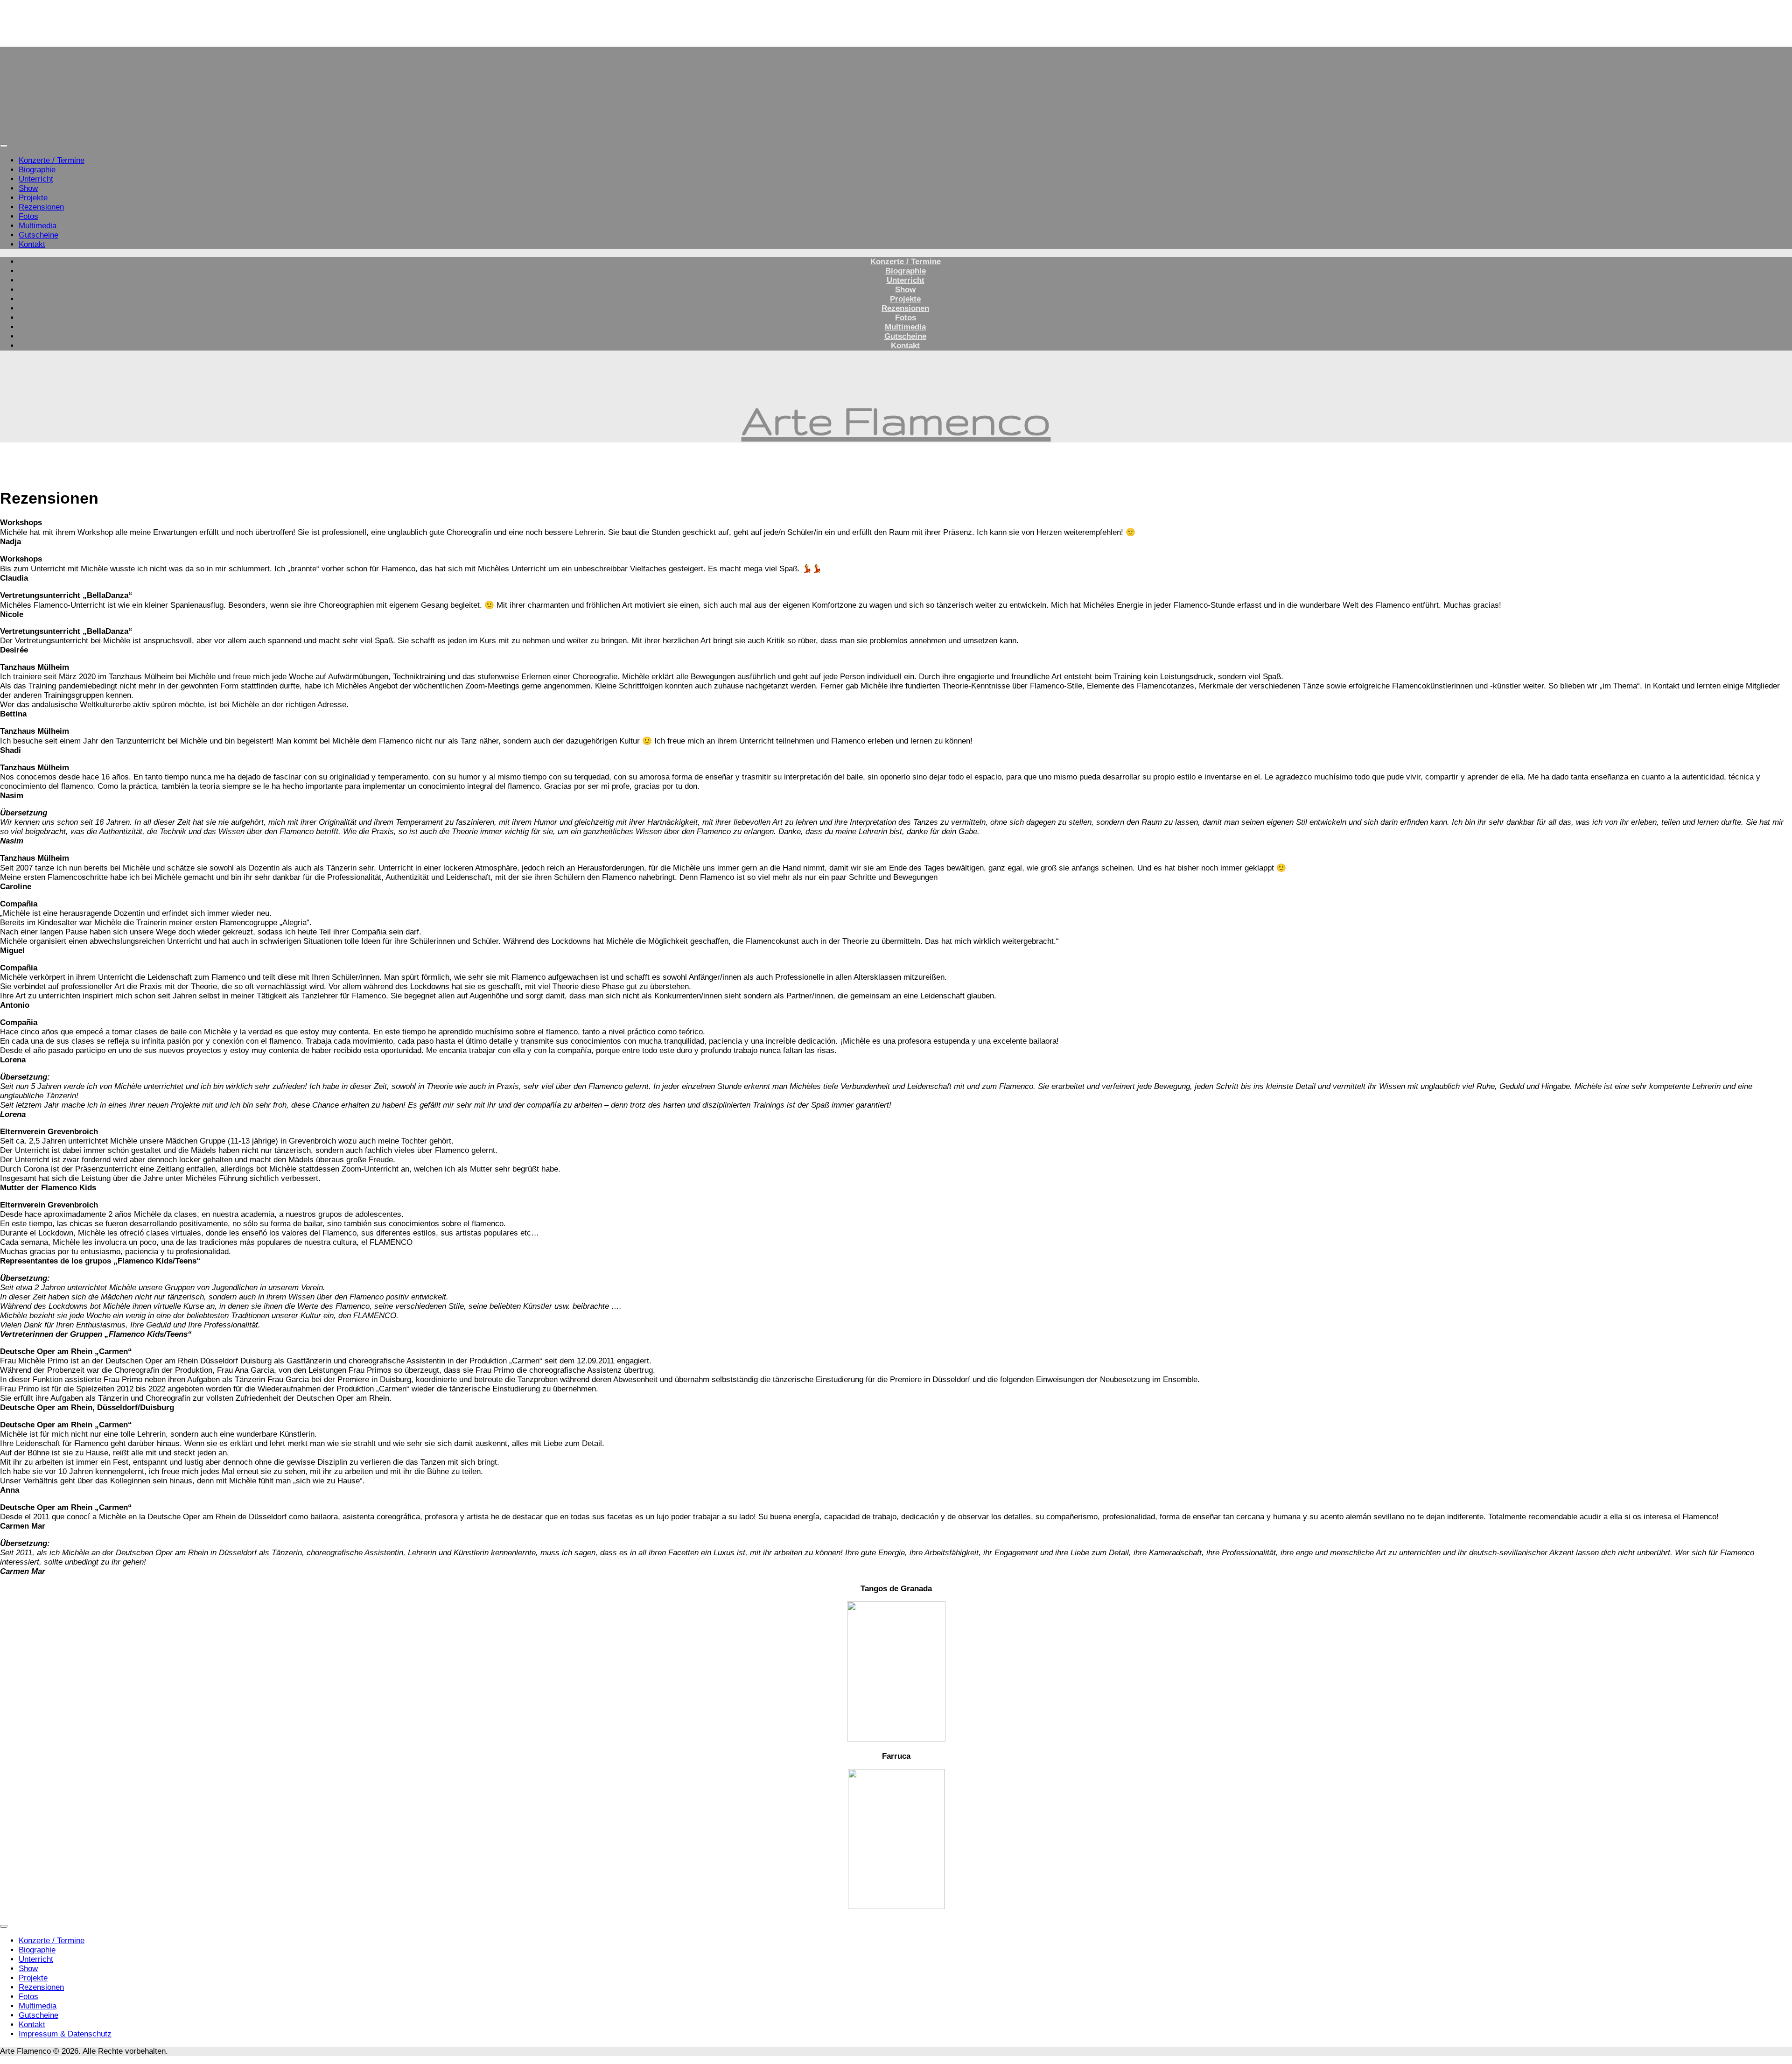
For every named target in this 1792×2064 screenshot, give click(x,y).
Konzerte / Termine (52, 160)
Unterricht (36, 179)
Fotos (28, 216)
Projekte (33, 198)
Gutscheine (38, 235)
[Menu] (4, 146)
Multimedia (38, 226)
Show (28, 188)
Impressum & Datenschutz (65, 2034)
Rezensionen (41, 207)
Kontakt (32, 244)
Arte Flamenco (896, 69)
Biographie (37, 170)
